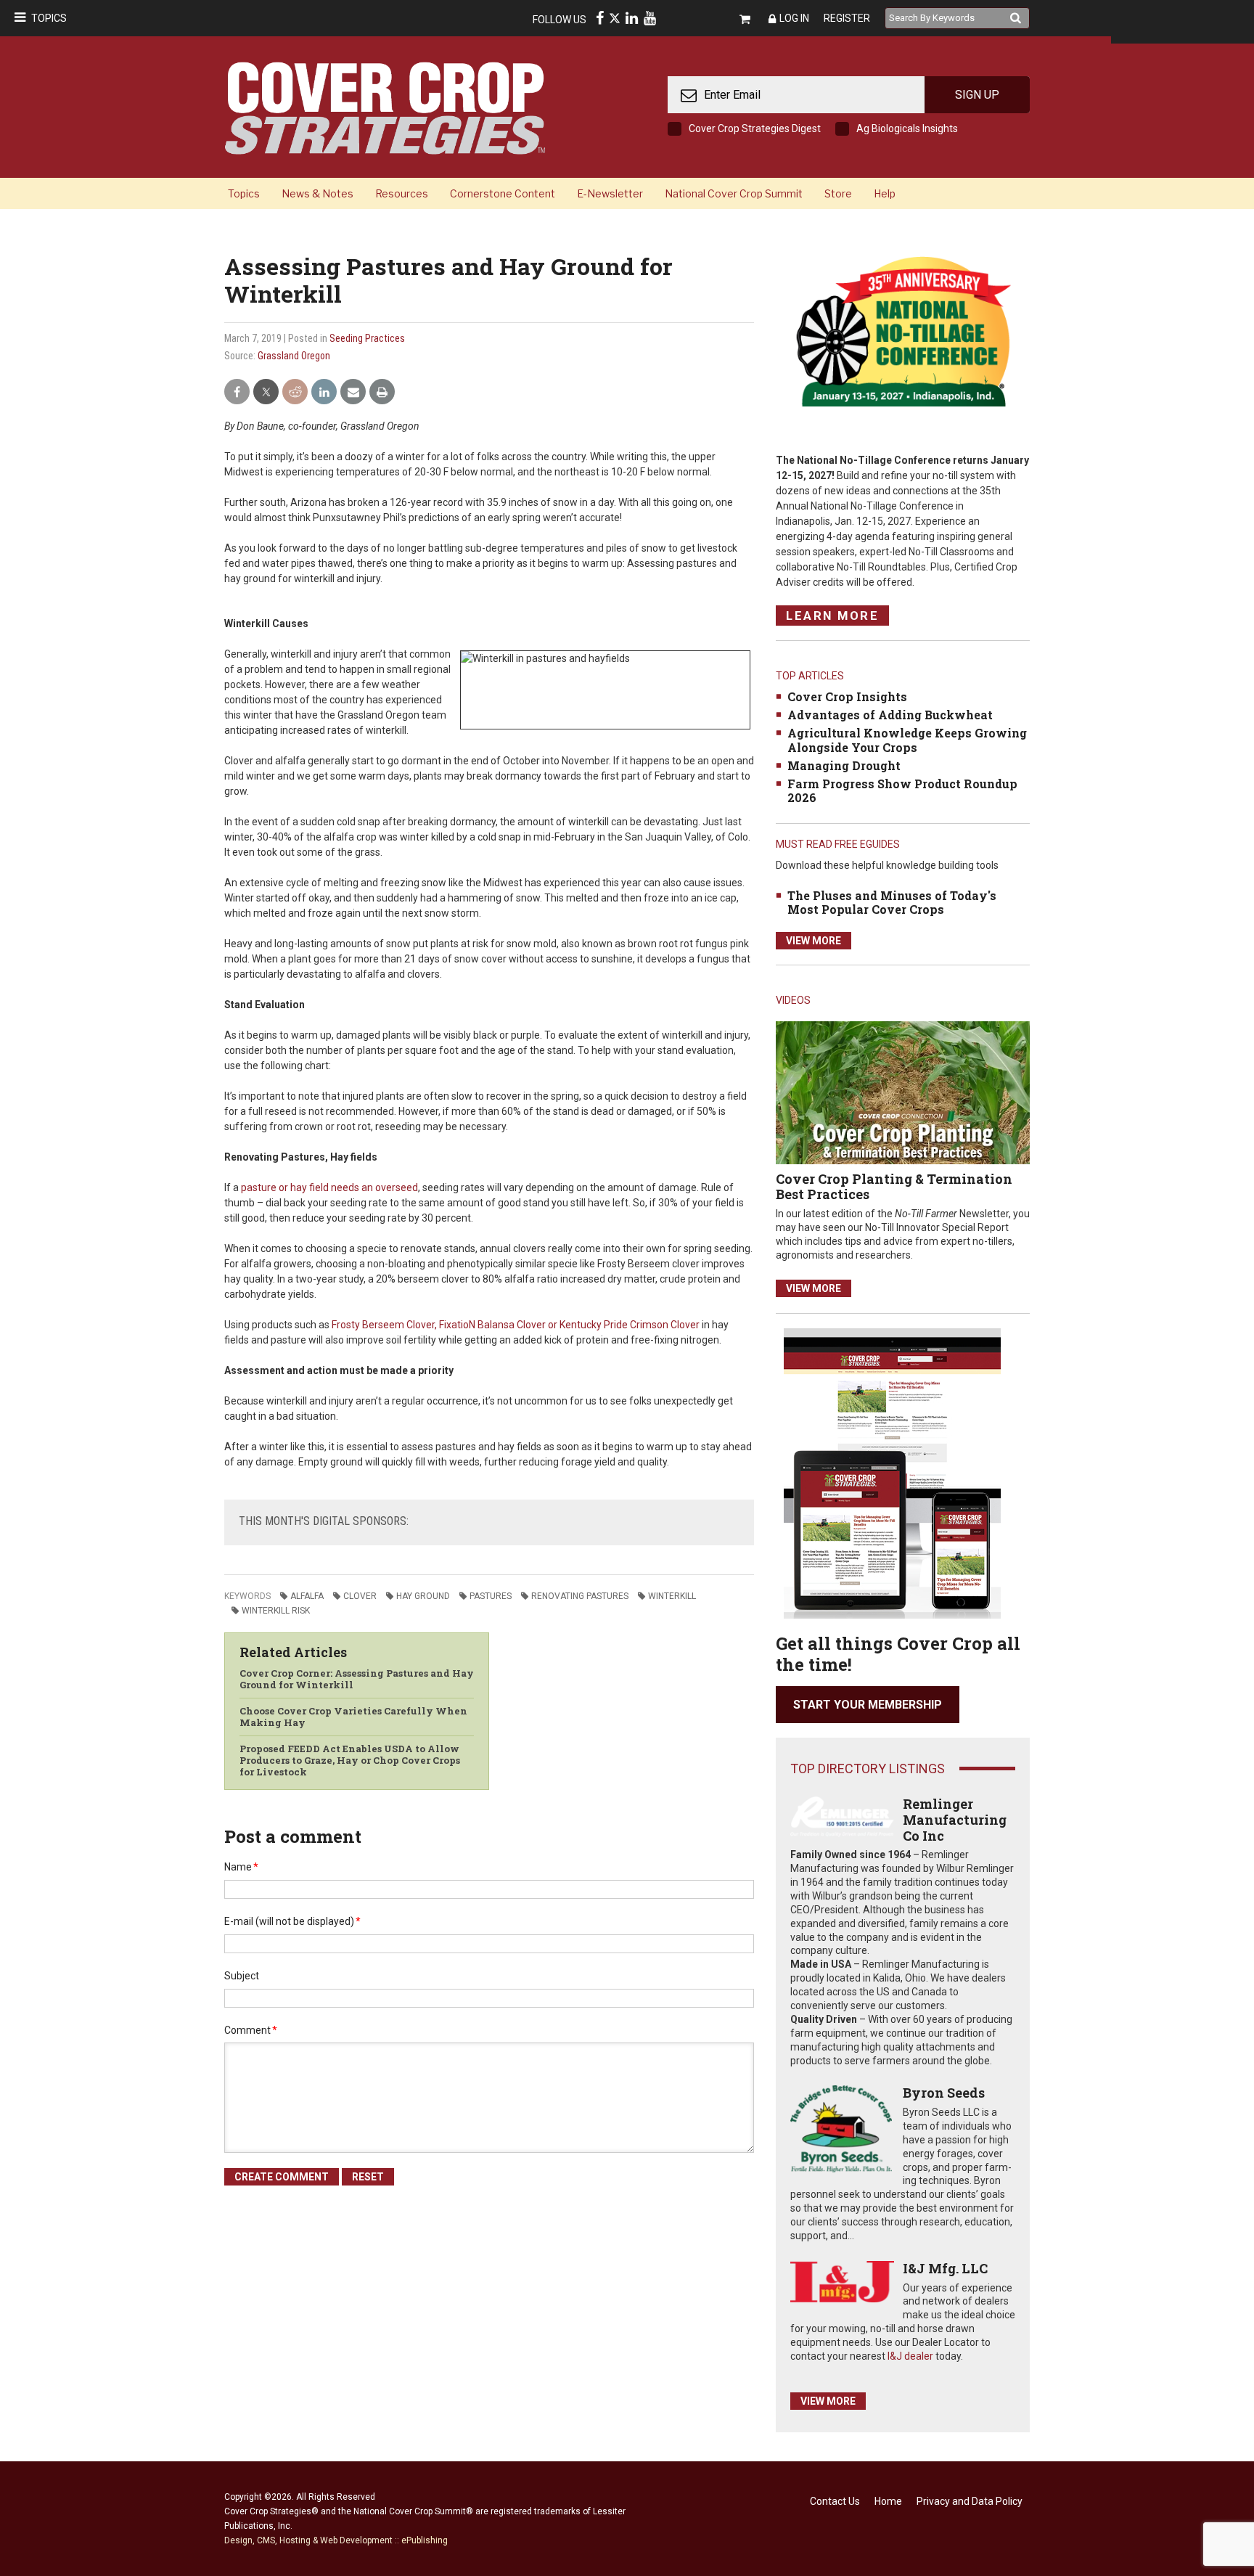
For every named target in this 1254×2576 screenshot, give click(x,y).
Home (888, 2501)
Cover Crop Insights (847, 696)
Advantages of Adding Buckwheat (890, 715)
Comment (251, 2030)
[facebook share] (237, 392)
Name (241, 1867)
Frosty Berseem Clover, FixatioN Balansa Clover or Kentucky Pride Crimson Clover (516, 1325)
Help (885, 193)
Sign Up (977, 95)
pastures (491, 1596)
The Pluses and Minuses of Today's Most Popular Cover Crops (892, 902)
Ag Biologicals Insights (907, 128)
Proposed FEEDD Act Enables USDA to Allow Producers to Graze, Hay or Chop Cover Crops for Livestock (350, 1760)
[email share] (353, 392)
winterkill (672, 1596)
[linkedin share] (324, 392)
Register (847, 18)
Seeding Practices (367, 338)
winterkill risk (276, 1611)
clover (360, 1596)
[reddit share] (295, 392)
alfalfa (307, 1596)
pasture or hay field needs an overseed (329, 1187)
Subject (242, 1976)
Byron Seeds (944, 2093)
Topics (49, 18)
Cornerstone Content (503, 193)
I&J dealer (910, 2356)
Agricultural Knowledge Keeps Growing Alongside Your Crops (907, 740)
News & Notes (317, 193)
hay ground (423, 1596)
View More (814, 941)
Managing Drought (844, 765)
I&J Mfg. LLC (945, 2268)
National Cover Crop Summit (734, 193)
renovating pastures (580, 1596)
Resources (402, 193)
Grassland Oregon (294, 356)
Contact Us (835, 2501)
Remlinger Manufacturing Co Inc (955, 1819)
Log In (794, 18)
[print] (382, 392)
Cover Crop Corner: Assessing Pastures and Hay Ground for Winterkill (357, 1679)
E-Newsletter (610, 193)
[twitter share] (266, 392)
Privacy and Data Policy (970, 2501)
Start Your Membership (868, 1705)
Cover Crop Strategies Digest (755, 128)
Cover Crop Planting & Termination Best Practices (894, 1187)
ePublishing (425, 2540)
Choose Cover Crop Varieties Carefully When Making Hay (353, 1717)
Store (838, 193)
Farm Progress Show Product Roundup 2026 (902, 790)
